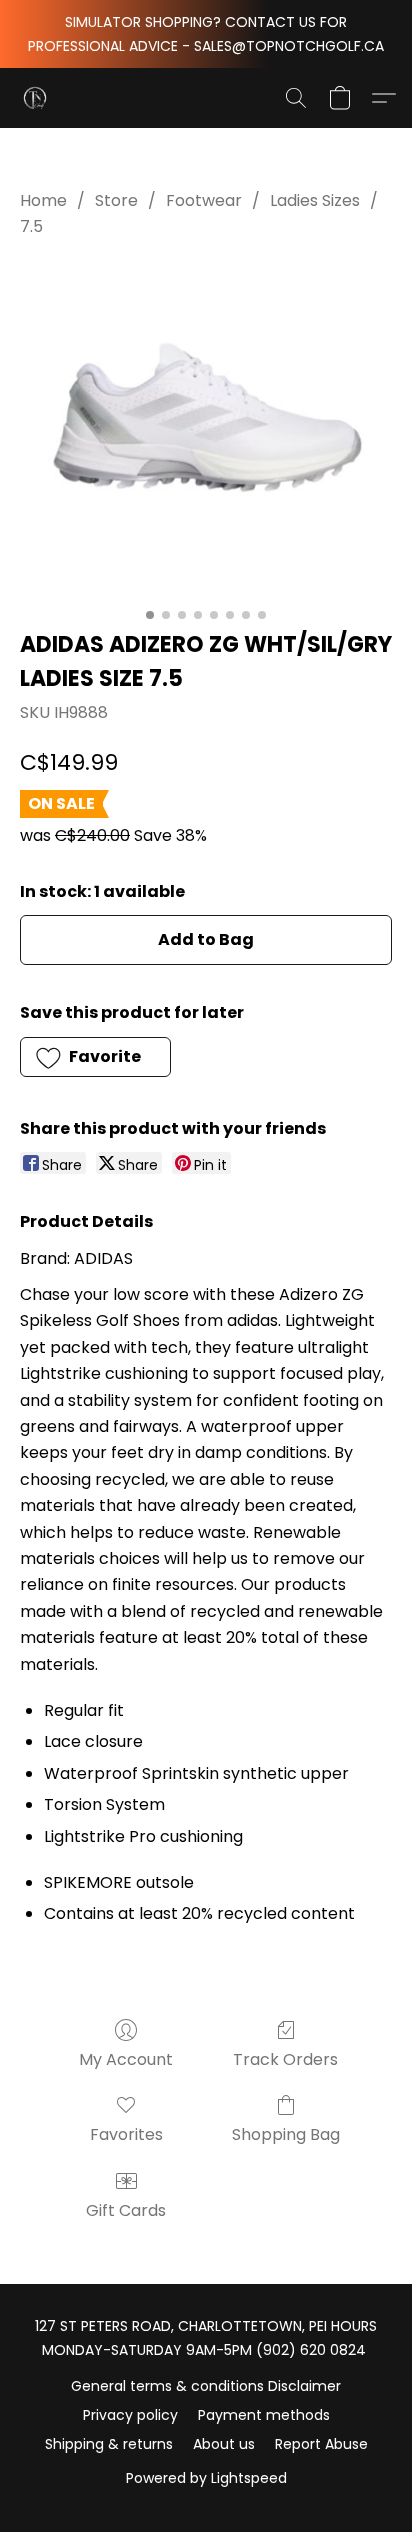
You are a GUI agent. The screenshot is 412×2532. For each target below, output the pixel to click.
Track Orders (285, 2059)
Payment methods (264, 2415)
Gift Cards (126, 2210)
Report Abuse (321, 2444)
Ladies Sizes (315, 200)
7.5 (31, 226)
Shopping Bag (286, 2134)
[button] (36, 98)
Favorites (126, 2134)
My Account (126, 2059)
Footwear (204, 200)
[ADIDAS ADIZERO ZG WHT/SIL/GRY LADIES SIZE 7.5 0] (206, 430)
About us (224, 2444)
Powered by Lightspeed (206, 2478)
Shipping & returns (109, 2444)
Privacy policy (130, 2415)
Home (43, 200)
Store (116, 200)
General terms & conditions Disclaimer (206, 2386)
